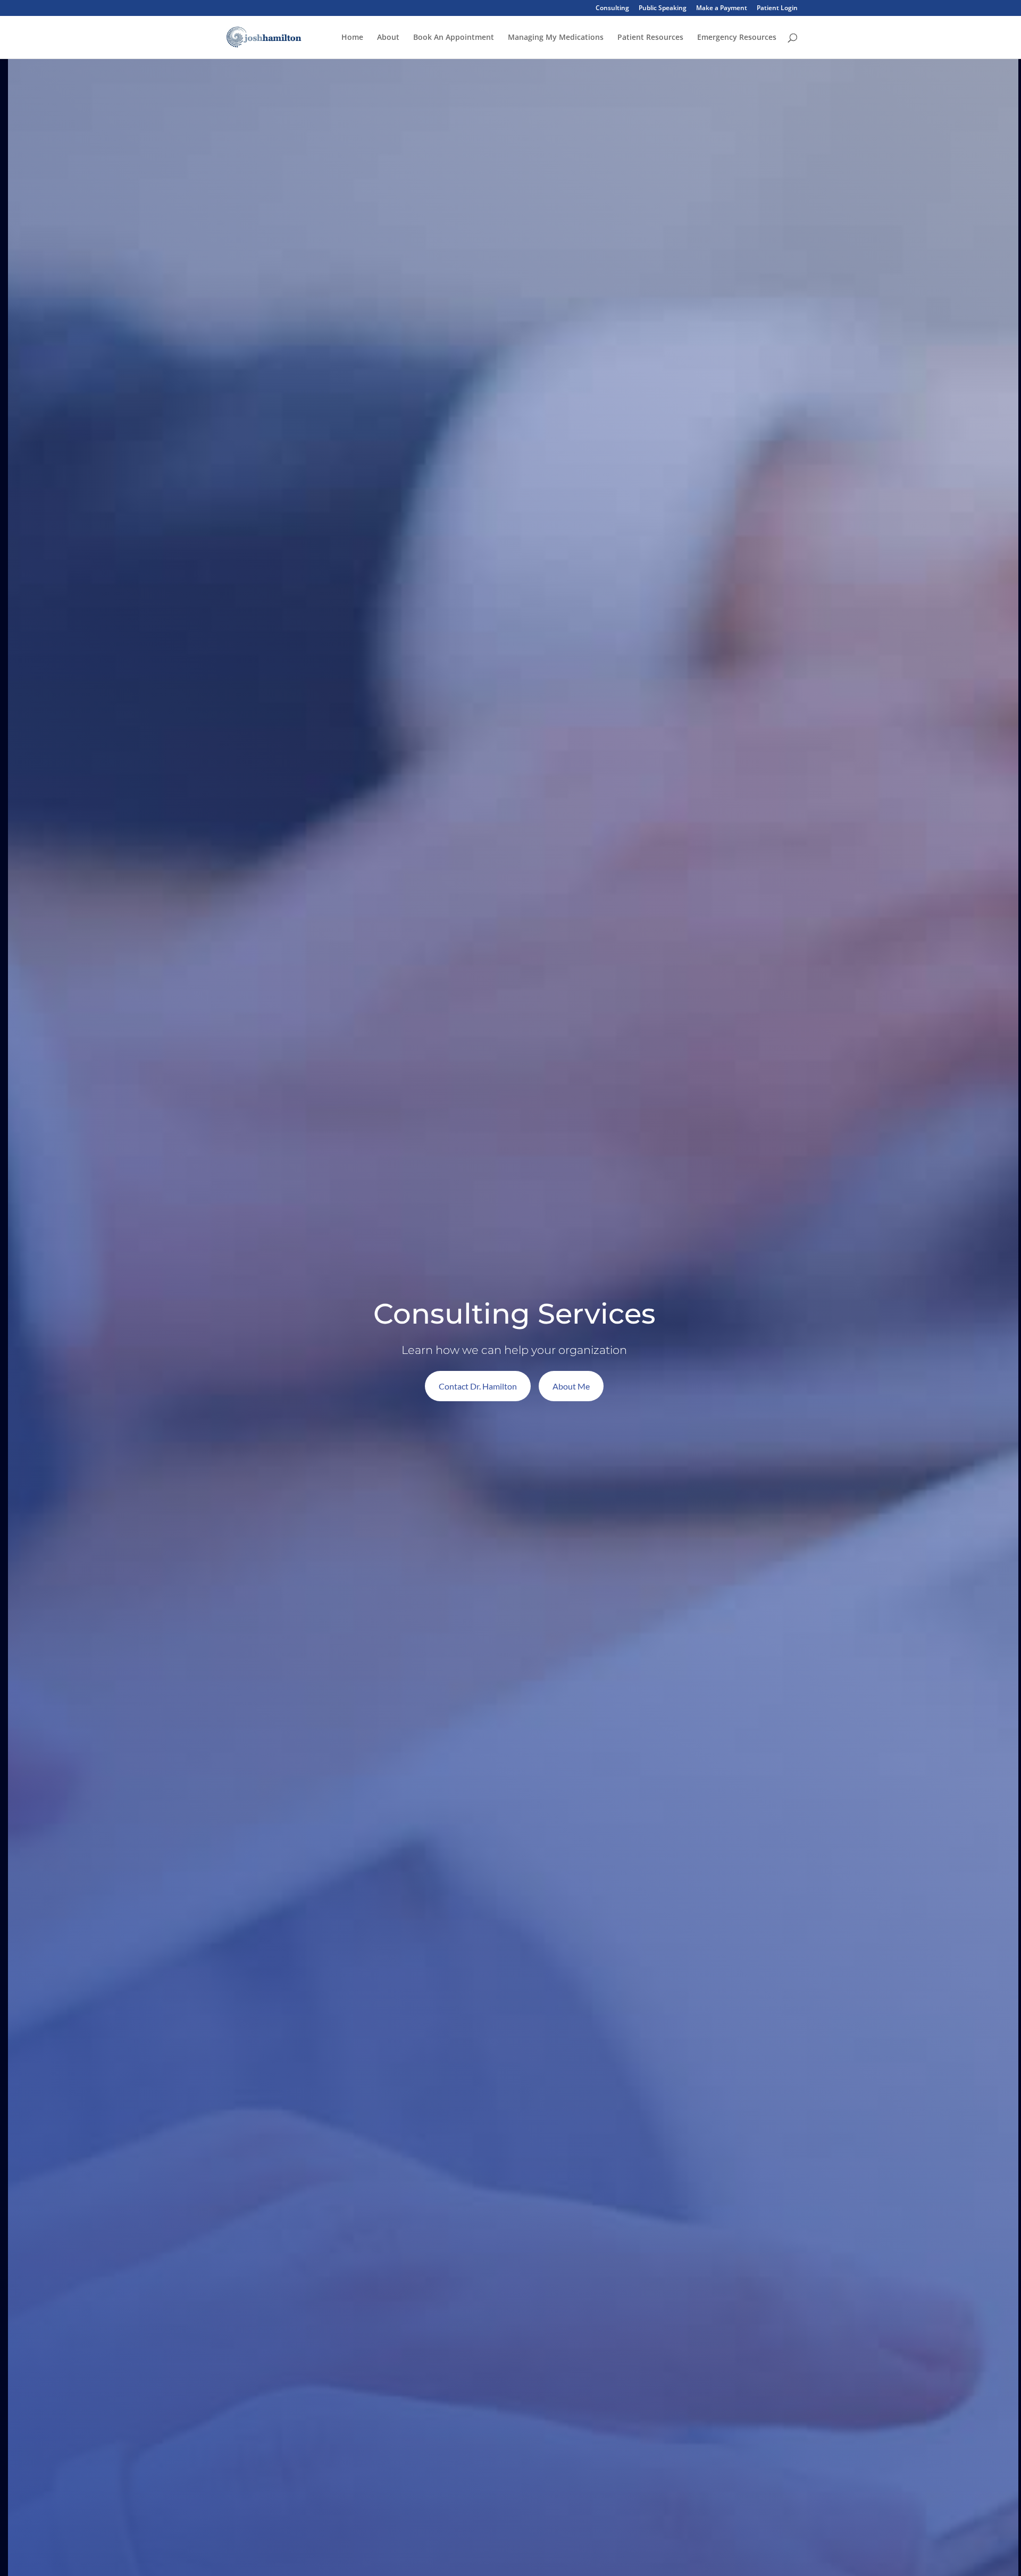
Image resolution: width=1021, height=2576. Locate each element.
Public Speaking (663, 9)
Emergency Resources (737, 38)
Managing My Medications (556, 38)
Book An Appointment (454, 38)
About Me (571, 1386)
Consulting (612, 9)
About (388, 38)
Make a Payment (722, 9)
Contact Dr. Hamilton (478, 1386)
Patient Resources (650, 38)
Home (352, 38)
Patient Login (777, 9)
